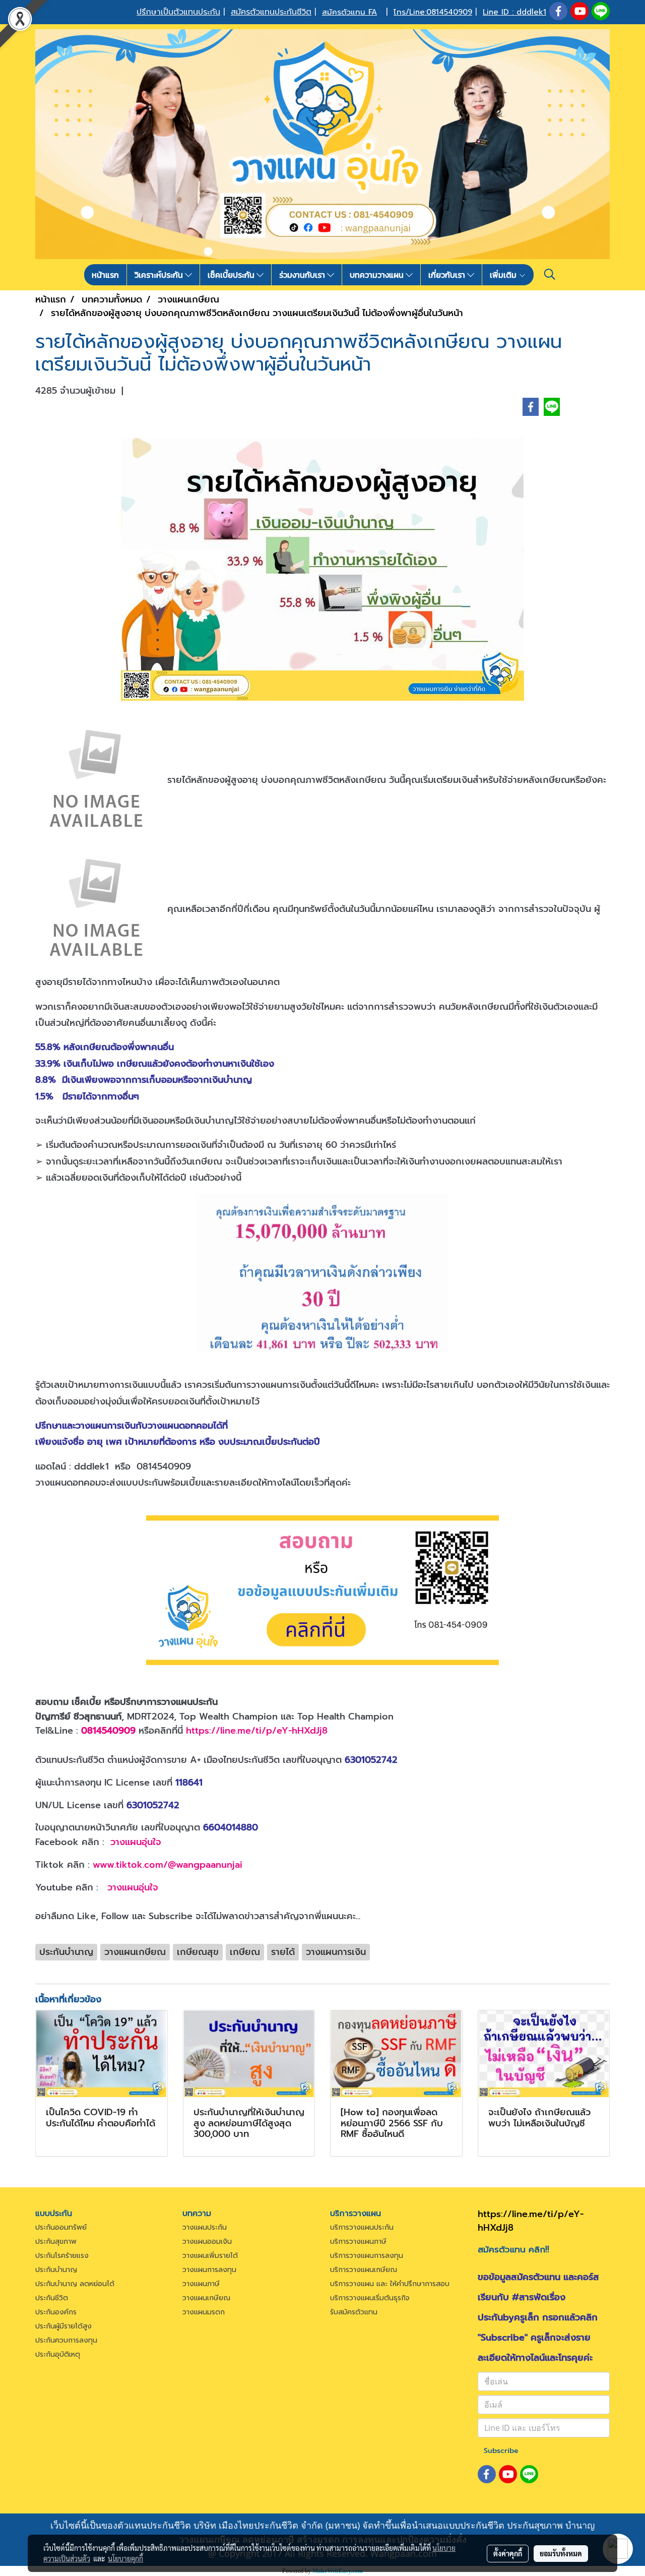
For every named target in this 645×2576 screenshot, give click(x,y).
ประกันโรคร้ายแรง (62, 2256)
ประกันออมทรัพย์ (61, 2227)
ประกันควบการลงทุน (66, 2340)
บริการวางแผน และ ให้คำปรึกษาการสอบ (390, 2284)
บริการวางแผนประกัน (362, 2227)
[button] (550, 274)
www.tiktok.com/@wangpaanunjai (168, 1865)
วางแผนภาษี (201, 2284)
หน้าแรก (105, 275)
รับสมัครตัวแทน (354, 2312)
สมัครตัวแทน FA (349, 12)
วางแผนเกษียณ (206, 2298)
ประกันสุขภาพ (56, 2242)
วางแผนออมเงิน (207, 2242)
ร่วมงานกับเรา (303, 275)
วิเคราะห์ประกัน (160, 275)
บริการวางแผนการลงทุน (367, 2256)
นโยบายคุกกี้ (125, 2558)
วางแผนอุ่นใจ (136, 1842)
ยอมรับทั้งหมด (561, 2553)
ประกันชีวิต (52, 2298)
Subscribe (501, 2451)
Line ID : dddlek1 (514, 12)
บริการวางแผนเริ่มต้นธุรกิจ (370, 2298)
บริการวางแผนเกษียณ (364, 2270)
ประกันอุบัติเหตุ (58, 2354)
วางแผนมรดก (204, 2312)
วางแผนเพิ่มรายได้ (210, 2256)
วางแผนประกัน (205, 2227)
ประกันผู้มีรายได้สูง (63, 2326)
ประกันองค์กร (56, 2312)
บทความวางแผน (378, 275)
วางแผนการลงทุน (209, 2270)
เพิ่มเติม (504, 275)
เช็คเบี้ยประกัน (232, 275)
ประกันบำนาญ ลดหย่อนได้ (75, 2284)
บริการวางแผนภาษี (358, 2242)
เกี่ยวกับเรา (448, 275)
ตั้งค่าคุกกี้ (508, 2553)
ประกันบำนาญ (56, 2270)
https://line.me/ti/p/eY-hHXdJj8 (257, 1731)
